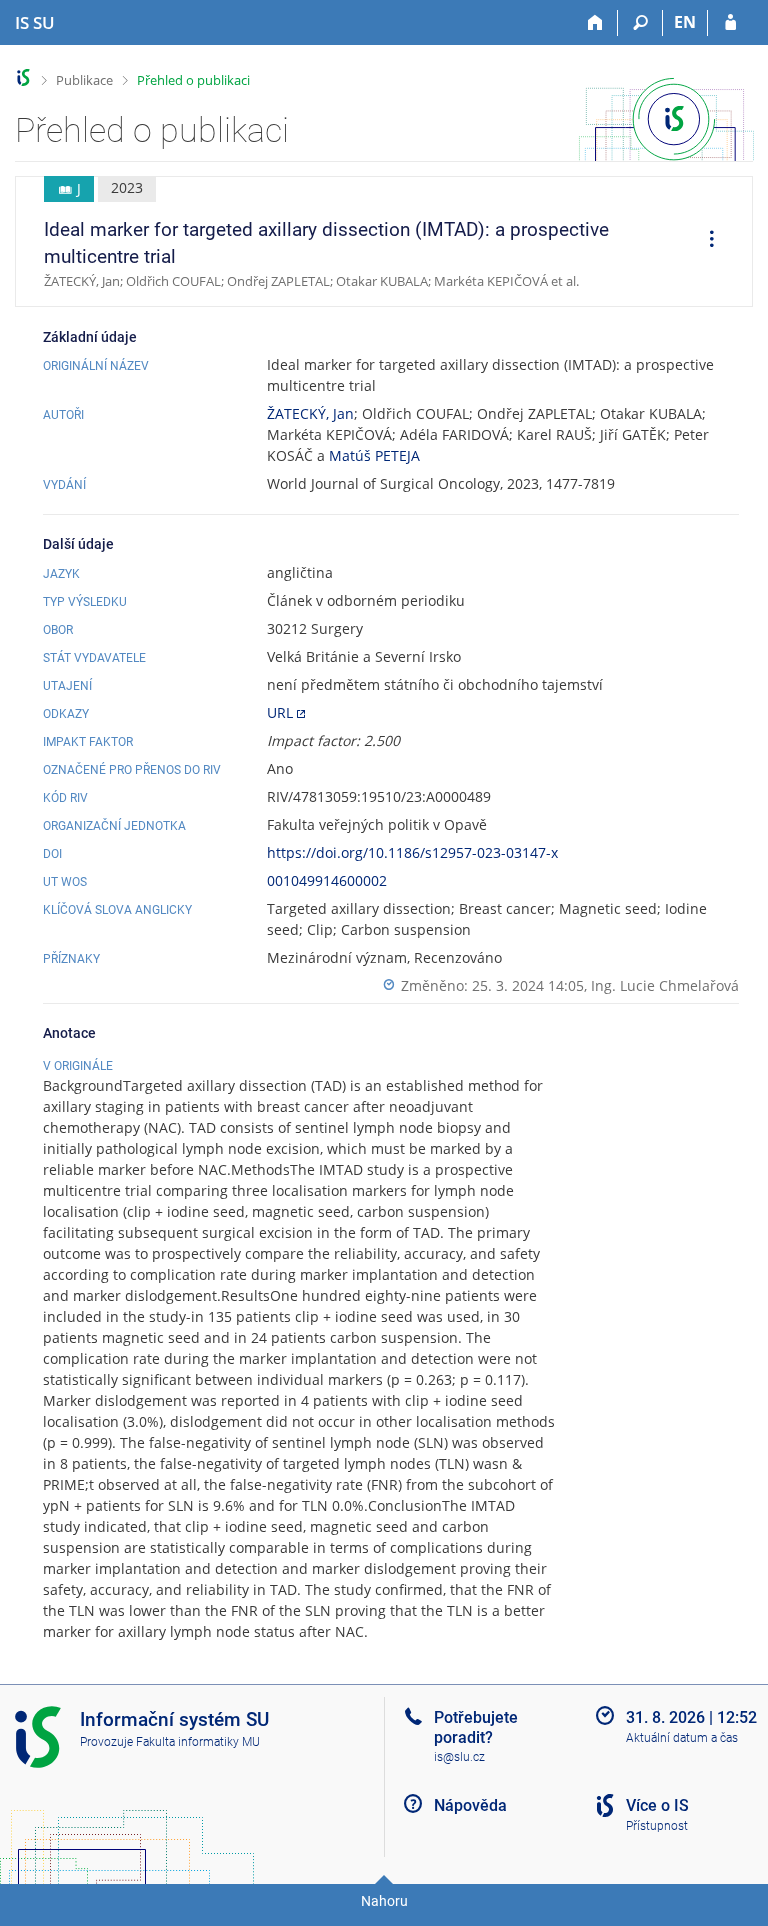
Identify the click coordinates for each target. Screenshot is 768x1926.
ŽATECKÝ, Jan (310, 413)
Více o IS (657, 1805)
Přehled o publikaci (193, 80)
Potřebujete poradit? (476, 1727)
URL (280, 712)
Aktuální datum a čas (682, 1738)
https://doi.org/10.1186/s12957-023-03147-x (412, 852)
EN (685, 22)
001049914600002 (327, 880)
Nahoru (384, 1901)
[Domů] (595, 23)
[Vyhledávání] (640, 23)
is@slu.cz (459, 1757)
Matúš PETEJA (374, 455)
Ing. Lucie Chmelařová (665, 985)
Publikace (84, 80)
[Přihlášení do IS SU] (730, 23)
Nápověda (470, 1805)
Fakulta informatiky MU (198, 1742)
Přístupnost (657, 1826)
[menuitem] (705, 242)
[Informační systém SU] (23, 77)
